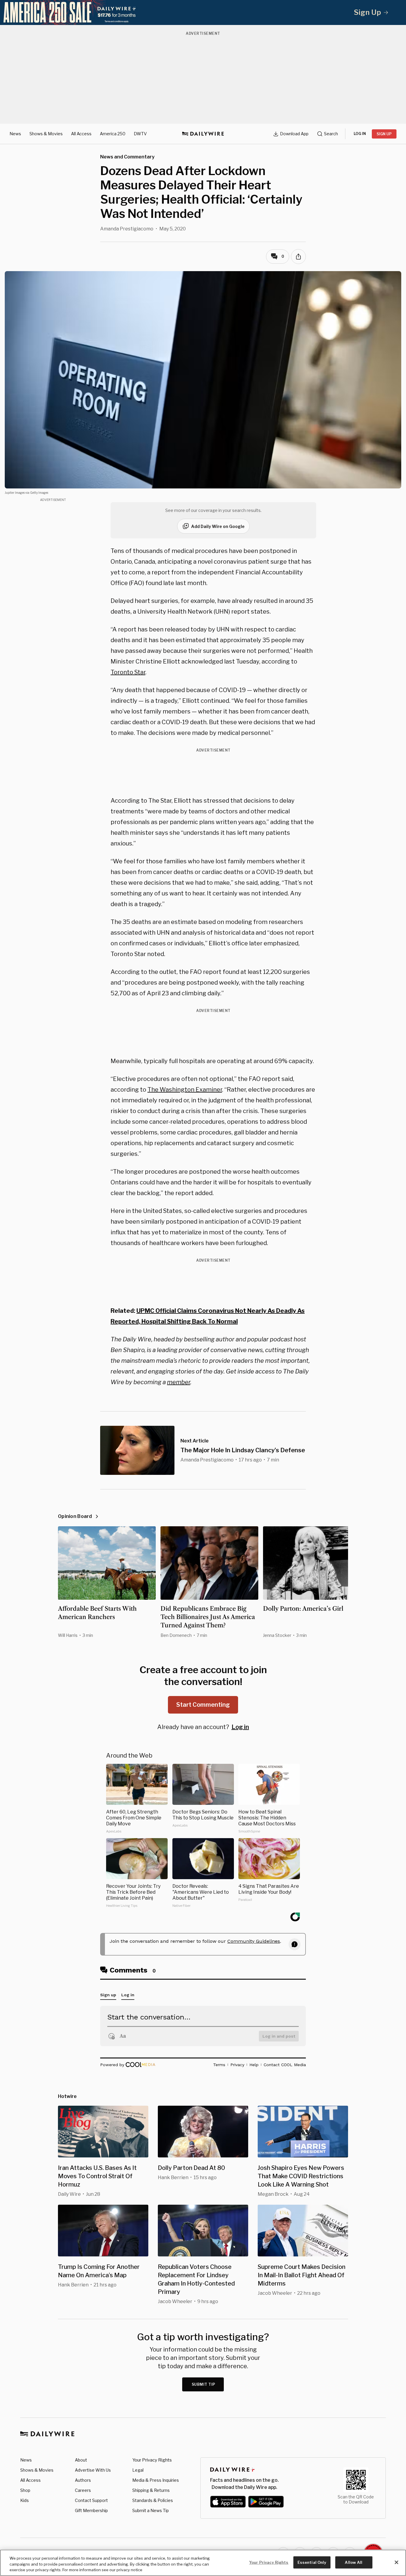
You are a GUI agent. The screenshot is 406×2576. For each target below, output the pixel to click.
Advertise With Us (93, 2470)
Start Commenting (203, 1705)
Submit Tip (204, 2384)
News (15, 134)
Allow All (354, 2562)
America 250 (113, 134)
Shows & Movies (46, 134)
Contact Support (91, 2500)
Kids (25, 2500)
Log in (240, 1727)
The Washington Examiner (185, 1090)
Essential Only (312, 2562)
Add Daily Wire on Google (218, 526)
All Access (81, 134)
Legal (138, 2470)
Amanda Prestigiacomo (127, 229)
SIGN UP (384, 134)
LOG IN (360, 134)
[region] (203, 2563)
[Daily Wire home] (203, 134)
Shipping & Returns (151, 2490)
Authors (83, 2480)
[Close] (396, 2562)
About (81, 2460)
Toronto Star (128, 672)
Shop (25, 2490)
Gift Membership (91, 2510)
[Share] (298, 257)
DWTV (140, 134)
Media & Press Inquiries (156, 2480)
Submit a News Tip (151, 2510)
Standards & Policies (153, 2500)
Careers (83, 2490)
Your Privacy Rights (152, 2460)
